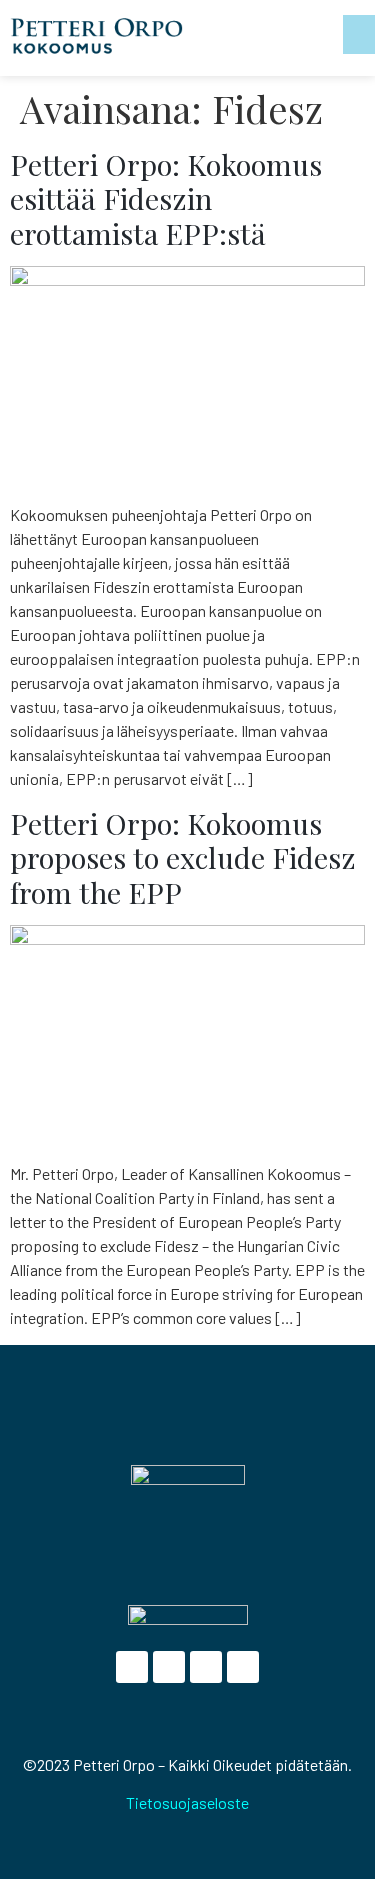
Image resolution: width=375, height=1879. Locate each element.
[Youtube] (206, 1667)
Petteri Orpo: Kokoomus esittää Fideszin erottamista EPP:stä (166, 198)
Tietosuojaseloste (187, 1802)
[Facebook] (132, 1667)
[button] (359, 34)
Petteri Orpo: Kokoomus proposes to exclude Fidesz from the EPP (183, 857)
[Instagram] (243, 1667)
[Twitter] (169, 1667)
